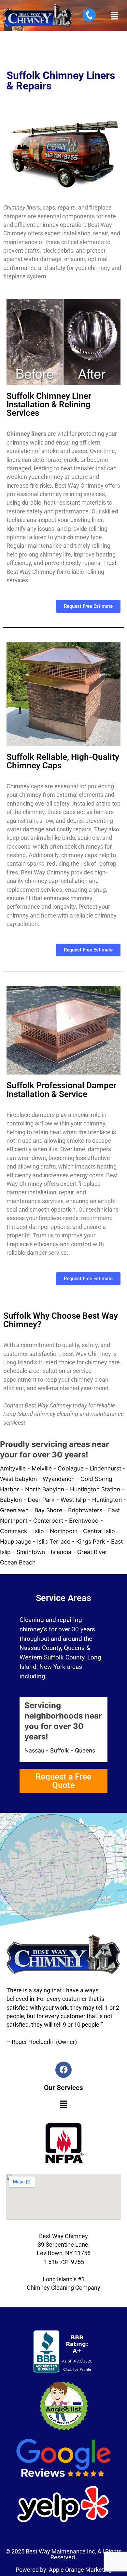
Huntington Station (95, 1489)
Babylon (11, 1500)
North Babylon (45, 1489)
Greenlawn (14, 1510)
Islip (39, 1531)
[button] (114, 16)
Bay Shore (48, 1510)
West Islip (73, 1500)
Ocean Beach (18, 1562)
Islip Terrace (54, 1541)
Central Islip (99, 1531)
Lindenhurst (105, 1468)
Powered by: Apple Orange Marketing (64, 2570)
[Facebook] (63, 2070)
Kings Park (91, 1541)
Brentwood (84, 1521)
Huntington (107, 1500)
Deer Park (41, 1500)
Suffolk (60, 1750)
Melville (42, 1468)
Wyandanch (59, 1479)
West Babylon (18, 1479)
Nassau (34, 1750)
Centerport (48, 1521)
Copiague (71, 1468)
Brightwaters (85, 1510)
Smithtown (31, 1552)
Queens (85, 1750)
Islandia (61, 1552)
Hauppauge (16, 1541)
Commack (14, 1531)
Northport (63, 1531)
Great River (92, 1552)
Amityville (13, 1468)
